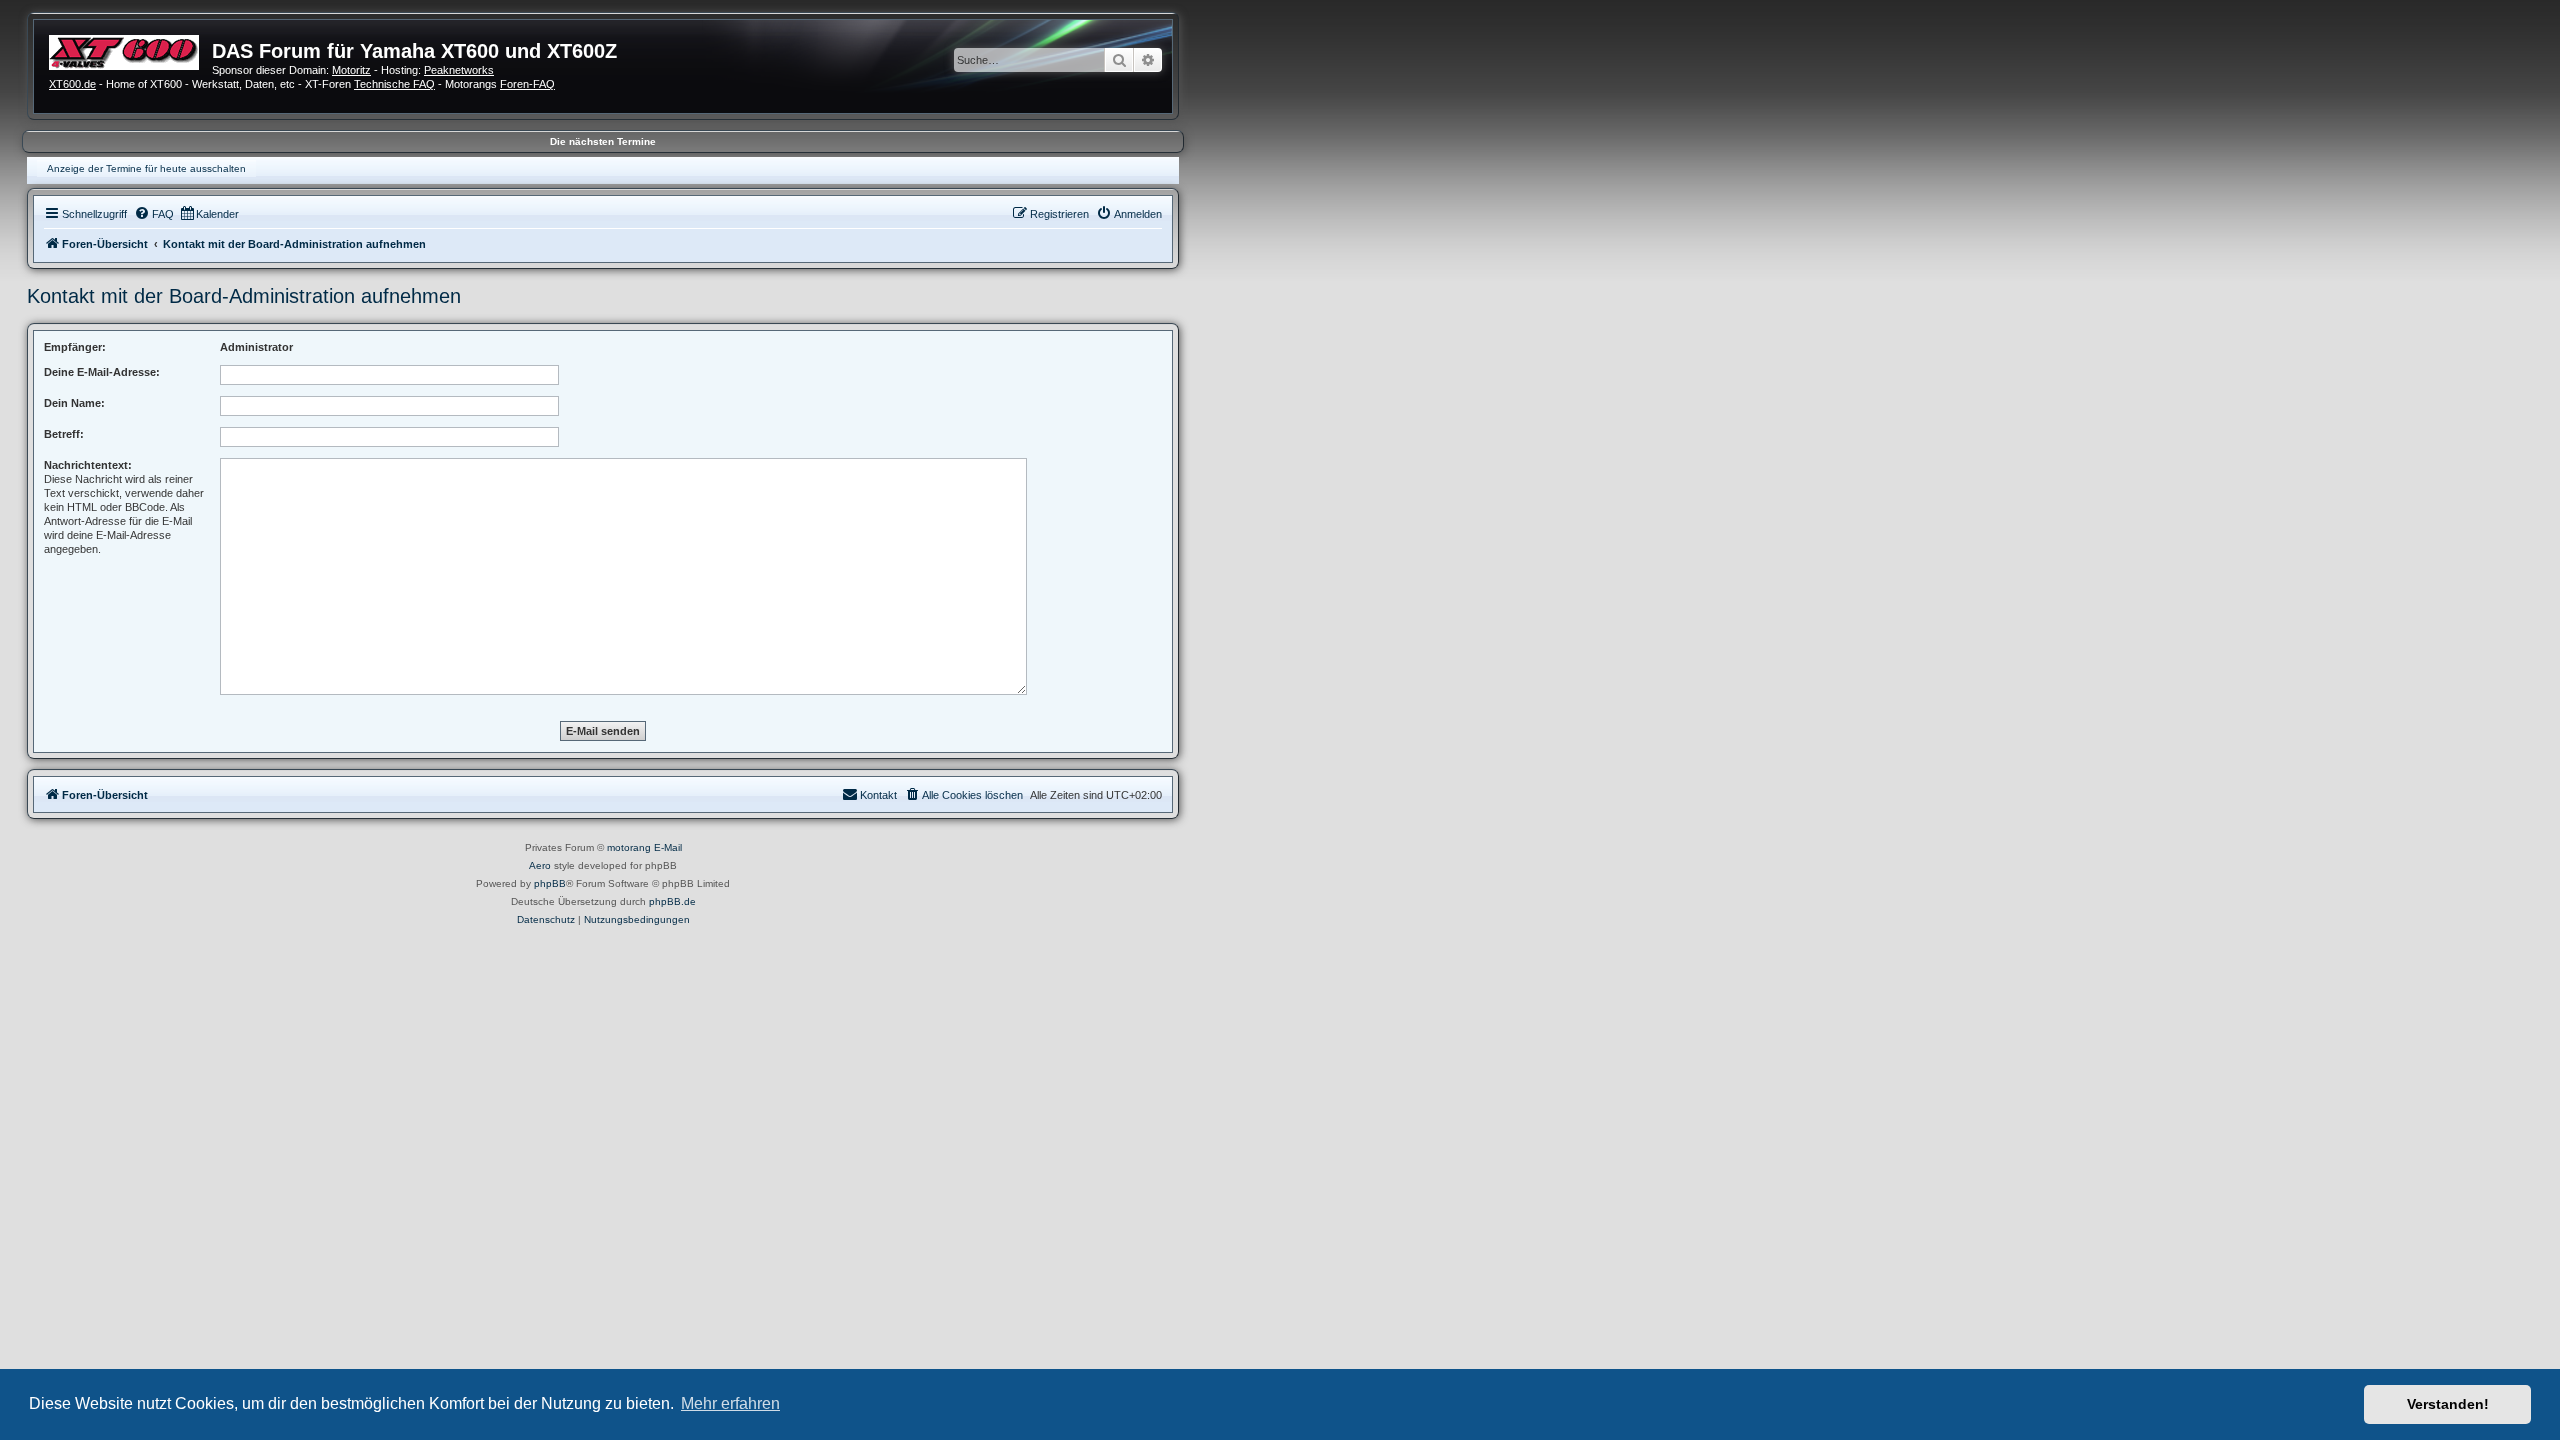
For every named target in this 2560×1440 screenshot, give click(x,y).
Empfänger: (75, 347)
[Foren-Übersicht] (130, 50)
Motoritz (351, 70)
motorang (629, 847)
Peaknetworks (459, 70)
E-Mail (668, 847)
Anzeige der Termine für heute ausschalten (146, 168)
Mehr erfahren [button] (730, 1403)
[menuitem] (154, 214)
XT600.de (72, 84)
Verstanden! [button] (2448, 1404)
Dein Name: (74, 403)
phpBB (550, 883)
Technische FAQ (394, 84)
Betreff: (64, 434)
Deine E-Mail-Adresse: (102, 372)
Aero (540, 865)
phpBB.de (672, 901)
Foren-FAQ (527, 84)
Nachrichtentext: (88, 465)
